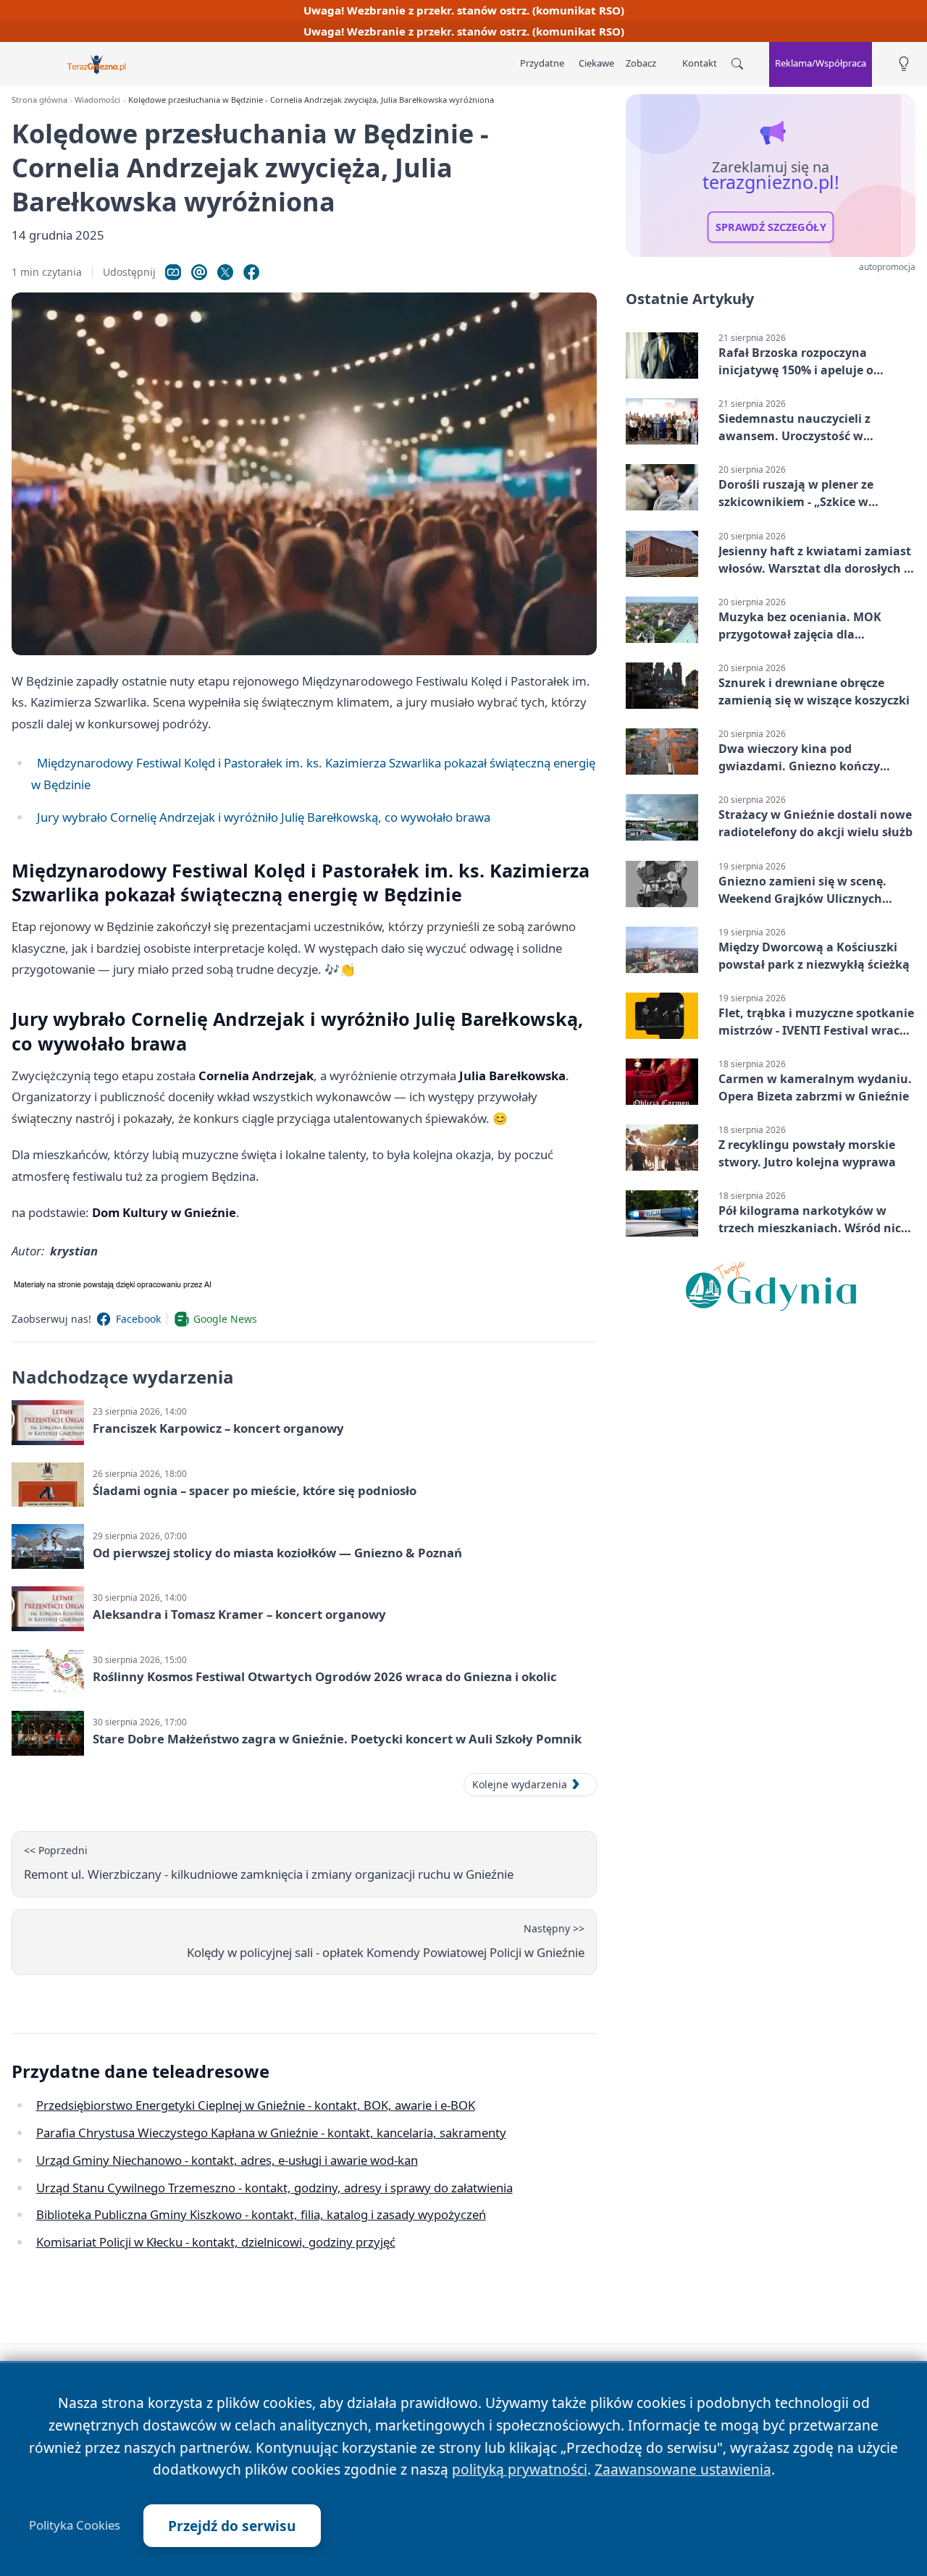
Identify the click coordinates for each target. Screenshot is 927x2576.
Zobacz (641, 63)
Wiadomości (97, 100)
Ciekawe (596, 63)
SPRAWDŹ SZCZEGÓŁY (771, 227)
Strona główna (39, 100)
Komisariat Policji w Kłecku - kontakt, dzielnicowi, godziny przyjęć (216, 2242)
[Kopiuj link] (173, 272)
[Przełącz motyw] (904, 64)
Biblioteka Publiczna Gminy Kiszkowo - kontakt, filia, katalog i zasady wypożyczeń (261, 2214)
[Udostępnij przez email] (199, 272)
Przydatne (542, 63)
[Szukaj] (737, 64)
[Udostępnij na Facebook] (251, 272)
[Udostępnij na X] (225, 272)
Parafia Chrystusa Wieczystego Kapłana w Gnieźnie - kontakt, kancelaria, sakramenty (271, 2133)
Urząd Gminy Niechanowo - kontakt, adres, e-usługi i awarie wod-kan (227, 2160)
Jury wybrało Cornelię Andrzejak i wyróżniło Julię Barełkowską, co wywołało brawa (264, 817)
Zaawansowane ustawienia (683, 2469)
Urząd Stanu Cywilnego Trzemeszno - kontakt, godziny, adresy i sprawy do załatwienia (274, 2188)
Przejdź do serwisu (232, 2526)
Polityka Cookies (75, 2525)
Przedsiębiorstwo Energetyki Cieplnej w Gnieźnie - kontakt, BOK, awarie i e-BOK (256, 2105)
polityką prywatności (520, 2469)
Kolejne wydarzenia (520, 1784)
